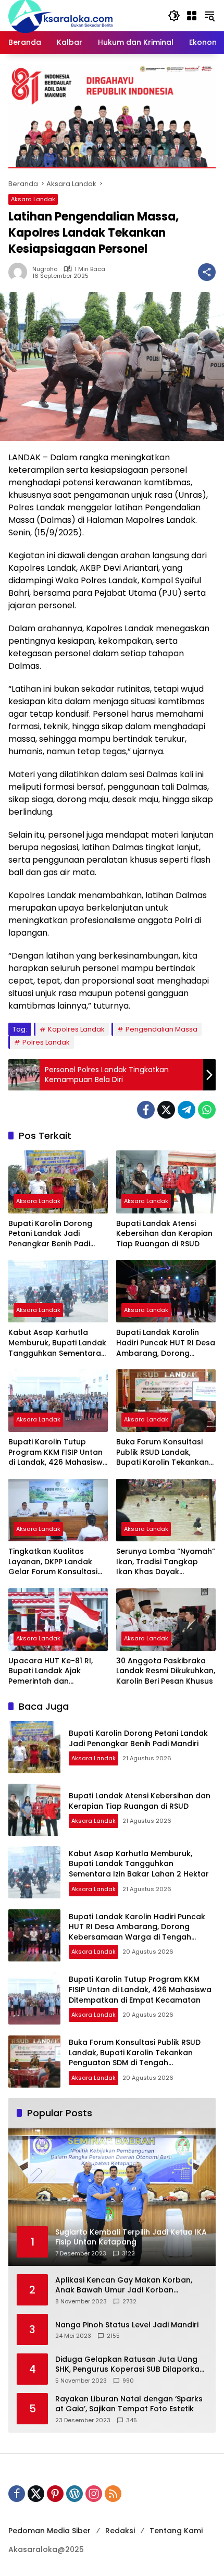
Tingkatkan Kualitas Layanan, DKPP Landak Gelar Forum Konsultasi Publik (53, 1562)
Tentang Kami (176, 2531)
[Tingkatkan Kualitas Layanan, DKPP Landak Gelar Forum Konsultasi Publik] (58, 1510)
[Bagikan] (207, 272)
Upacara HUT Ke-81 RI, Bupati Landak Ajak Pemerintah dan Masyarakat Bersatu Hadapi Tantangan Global (51, 1671)
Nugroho (45, 269)
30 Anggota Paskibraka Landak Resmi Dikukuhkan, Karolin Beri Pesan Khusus (166, 1671)
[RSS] (113, 2494)
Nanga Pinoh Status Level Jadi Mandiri (127, 2325)
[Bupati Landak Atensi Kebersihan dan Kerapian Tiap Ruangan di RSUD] (166, 1182)
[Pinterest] (55, 2494)
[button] (174, 16)
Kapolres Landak (76, 1029)
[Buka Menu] (192, 16)
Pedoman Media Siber (49, 2531)
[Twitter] (166, 1110)
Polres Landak (46, 1042)
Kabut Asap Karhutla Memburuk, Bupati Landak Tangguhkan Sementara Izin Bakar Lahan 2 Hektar (57, 1343)
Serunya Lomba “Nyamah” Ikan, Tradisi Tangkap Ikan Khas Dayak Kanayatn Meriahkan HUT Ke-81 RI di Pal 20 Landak (166, 1562)
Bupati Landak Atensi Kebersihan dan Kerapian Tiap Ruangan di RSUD (164, 1234)
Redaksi (120, 2531)
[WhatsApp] (207, 1110)
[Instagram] (94, 2494)
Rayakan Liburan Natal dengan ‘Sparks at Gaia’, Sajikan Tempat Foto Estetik (129, 2404)
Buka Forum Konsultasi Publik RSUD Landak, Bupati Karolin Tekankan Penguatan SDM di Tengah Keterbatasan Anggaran (166, 1452)
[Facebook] (146, 1110)
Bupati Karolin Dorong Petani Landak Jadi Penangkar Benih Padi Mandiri (50, 1234)
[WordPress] (74, 2494)
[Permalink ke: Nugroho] (20, 272)
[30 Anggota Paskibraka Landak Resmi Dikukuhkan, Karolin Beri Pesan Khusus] (166, 1620)
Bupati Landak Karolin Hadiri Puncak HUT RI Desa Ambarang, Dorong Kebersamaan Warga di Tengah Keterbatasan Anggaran (166, 1343)
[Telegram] (186, 1110)
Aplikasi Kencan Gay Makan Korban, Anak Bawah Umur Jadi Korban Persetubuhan (124, 2285)
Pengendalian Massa (161, 1029)
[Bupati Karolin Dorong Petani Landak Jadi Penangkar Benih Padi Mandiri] (58, 1182)
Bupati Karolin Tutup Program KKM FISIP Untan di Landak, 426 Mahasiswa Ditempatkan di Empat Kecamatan (58, 1452)
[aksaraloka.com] (60, 15)
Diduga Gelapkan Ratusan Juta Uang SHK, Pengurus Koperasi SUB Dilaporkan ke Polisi (130, 2365)
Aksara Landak (33, 199)
